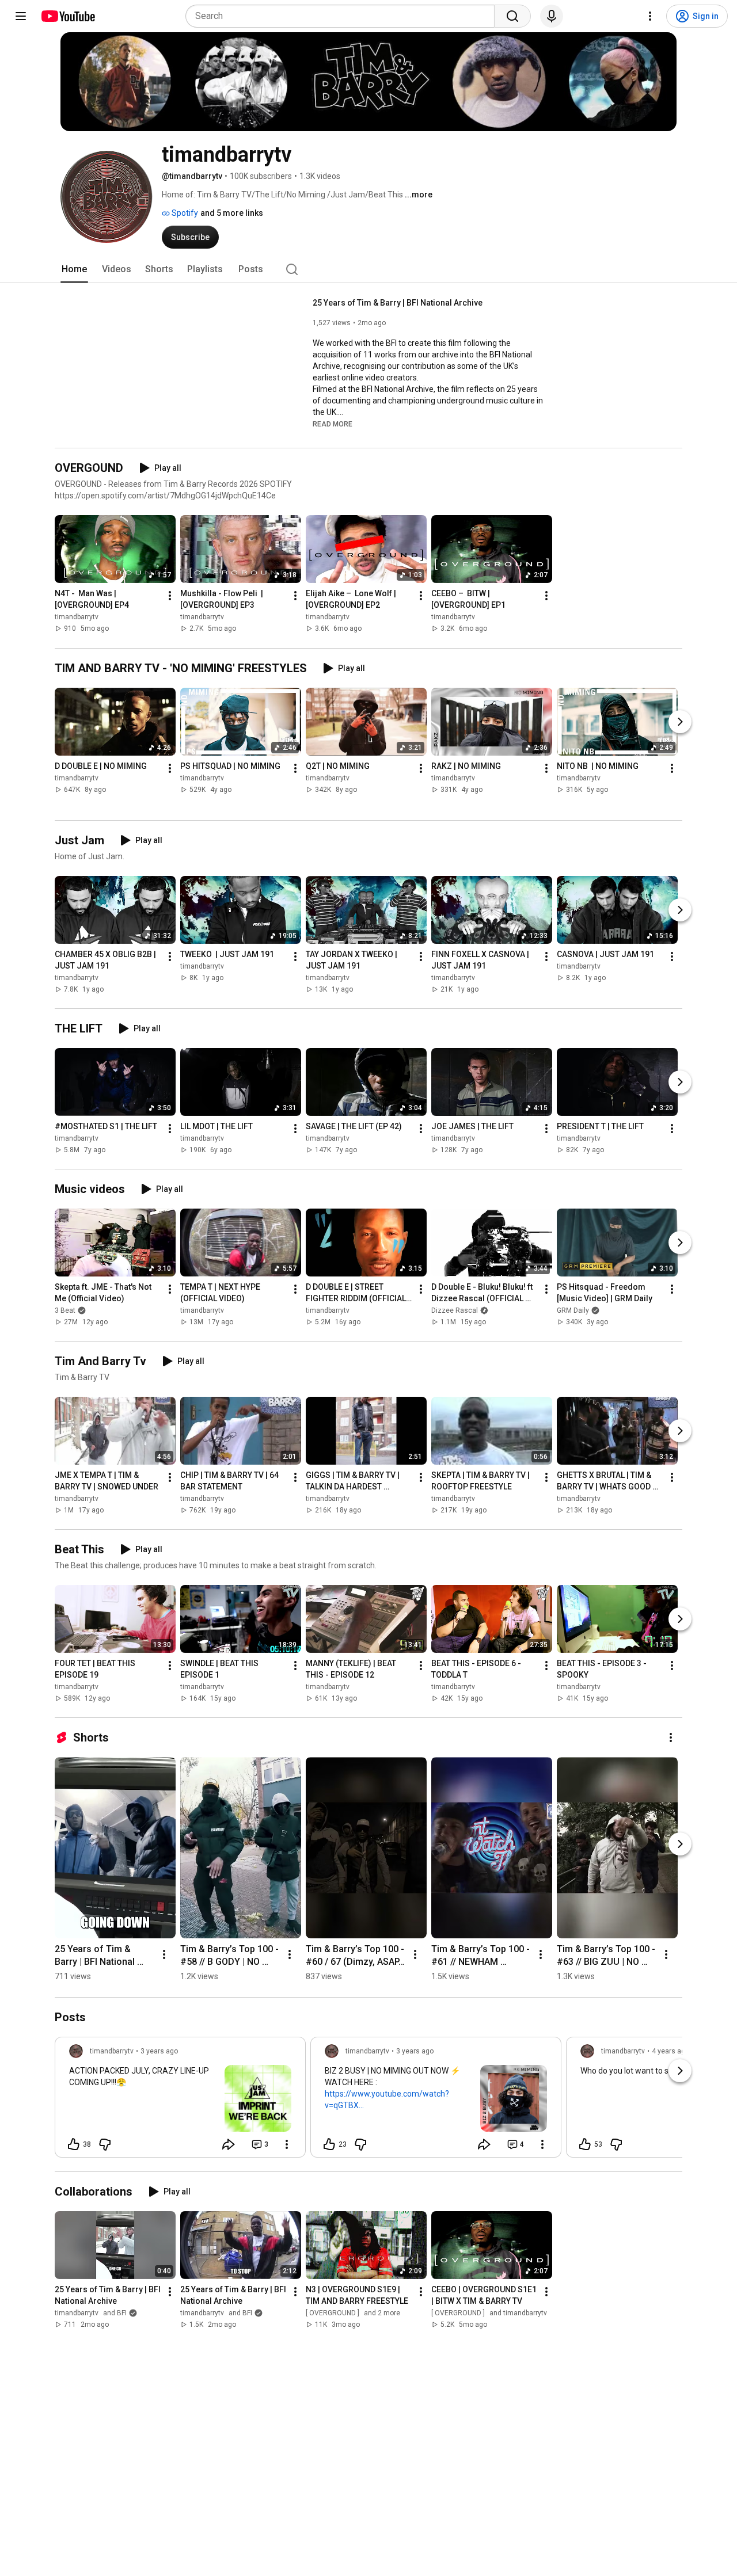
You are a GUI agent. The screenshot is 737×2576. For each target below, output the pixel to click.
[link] (180, 2101)
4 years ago (670, 2051)
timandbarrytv (77, 618)
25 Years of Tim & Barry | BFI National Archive (398, 303)
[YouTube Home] (68, 16)
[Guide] (21, 16)
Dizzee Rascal (455, 1310)
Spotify (184, 213)
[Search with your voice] (552, 16)
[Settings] (650, 16)
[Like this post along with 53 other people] (585, 2144)
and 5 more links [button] (232, 213)
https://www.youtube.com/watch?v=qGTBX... (387, 2099)
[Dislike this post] (105, 2144)
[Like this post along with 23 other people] (329, 2144)
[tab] (74, 269)
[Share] (229, 2144)
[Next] (680, 722)
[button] (333, 424)
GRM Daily (573, 1310)
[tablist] (368, 269)
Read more (333, 424)
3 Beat (65, 1310)
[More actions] (170, 596)
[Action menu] (287, 2144)
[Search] (512, 16)
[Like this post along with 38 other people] (74, 2144)
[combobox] (343, 16)
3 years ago (159, 2051)
